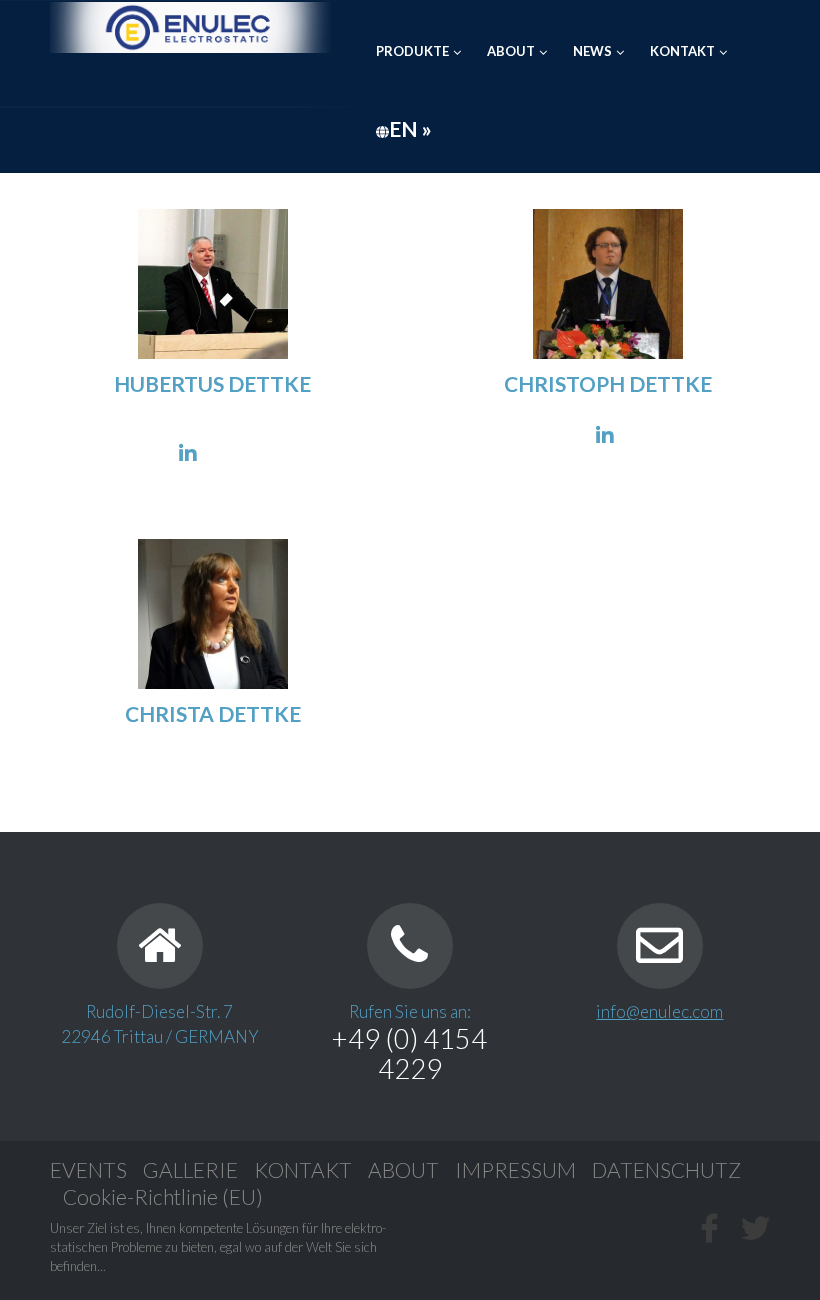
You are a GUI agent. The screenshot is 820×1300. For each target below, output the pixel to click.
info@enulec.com (659, 1011)
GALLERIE (190, 1169)
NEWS (592, 51)
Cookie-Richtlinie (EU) (163, 1196)
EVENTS (88, 1169)
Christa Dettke (213, 713)
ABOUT (511, 51)
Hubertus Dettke (212, 383)
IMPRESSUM (515, 1169)
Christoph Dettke (608, 383)
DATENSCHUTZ (666, 1169)
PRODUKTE (412, 51)
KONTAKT (682, 51)
